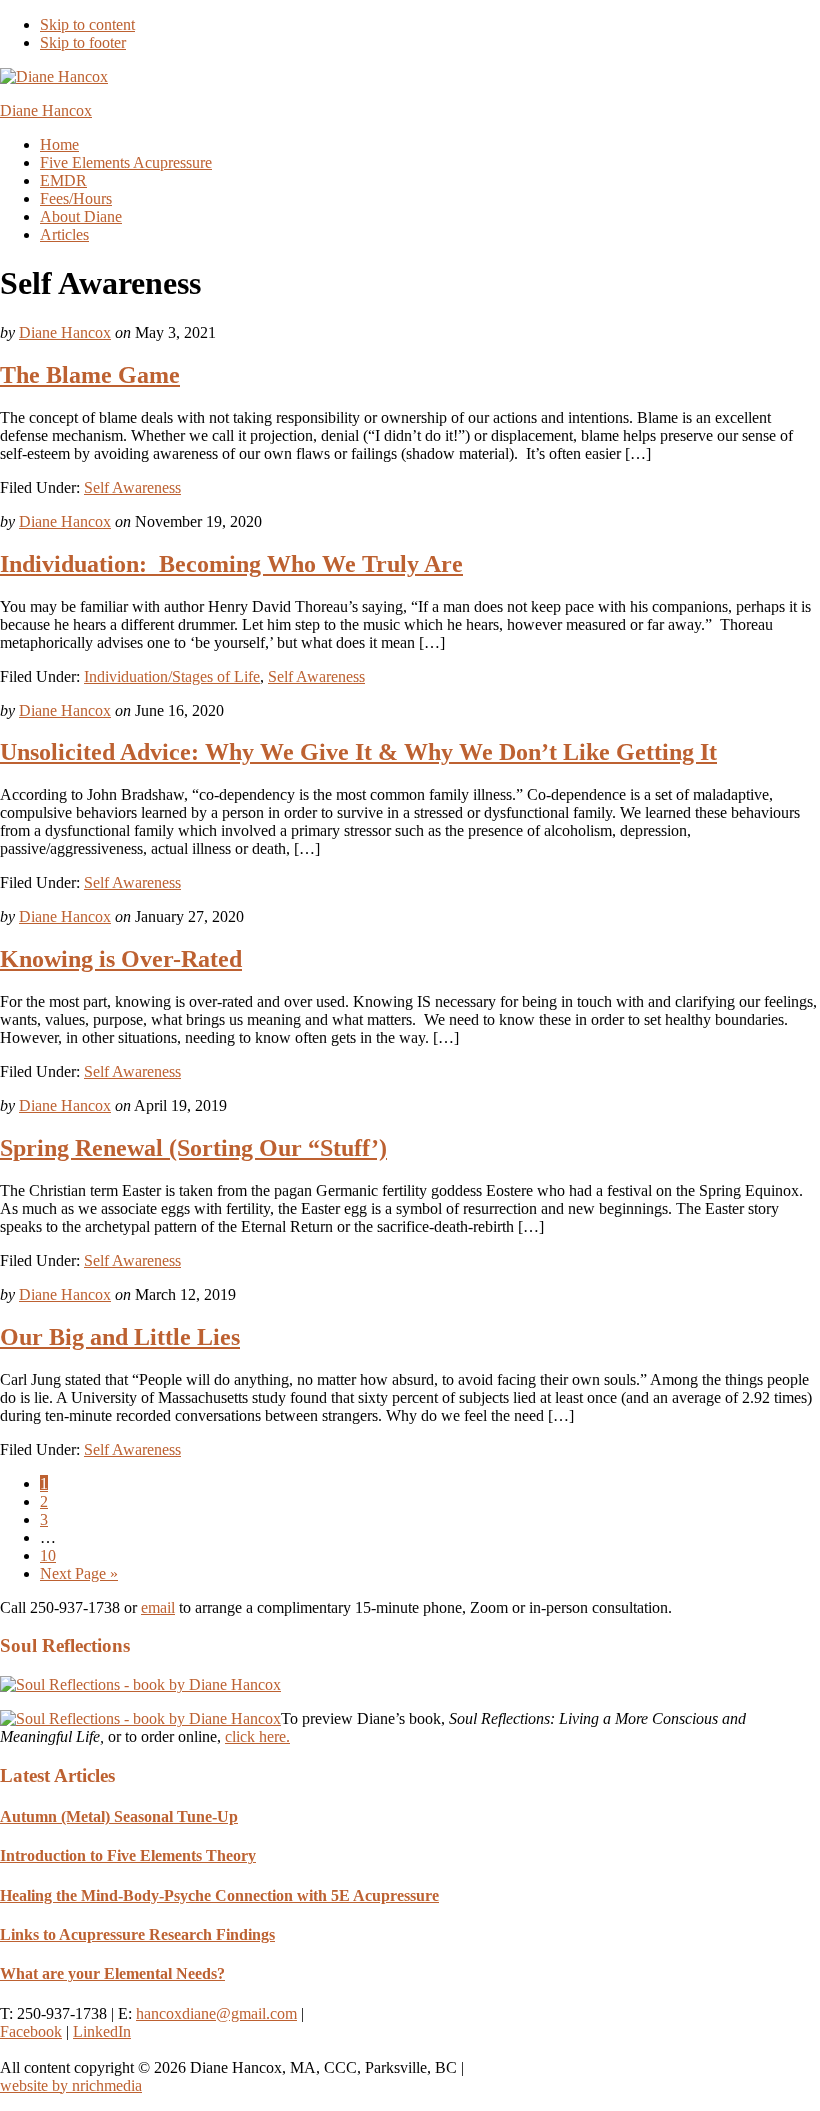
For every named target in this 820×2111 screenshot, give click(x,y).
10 (48, 1555)
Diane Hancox (46, 110)
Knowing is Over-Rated (121, 959)
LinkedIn (102, 2031)
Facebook (31, 2031)
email (158, 1607)
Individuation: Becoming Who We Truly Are (231, 564)
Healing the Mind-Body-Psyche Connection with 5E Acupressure (219, 1895)
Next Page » (79, 1573)
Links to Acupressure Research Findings (137, 1934)
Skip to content (87, 24)
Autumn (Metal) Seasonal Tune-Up (119, 1816)
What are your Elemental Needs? (112, 1973)
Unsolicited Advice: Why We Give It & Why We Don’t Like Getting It (358, 752)
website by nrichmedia (71, 2085)
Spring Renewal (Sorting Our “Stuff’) (193, 1148)
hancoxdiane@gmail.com (216, 2013)
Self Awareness (132, 487)
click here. (257, 1736)
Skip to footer (83, 42)
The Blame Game (90, 375)
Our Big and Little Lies (120, 1337)
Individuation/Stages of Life (172, 676)
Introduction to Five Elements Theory (128, 1855)
